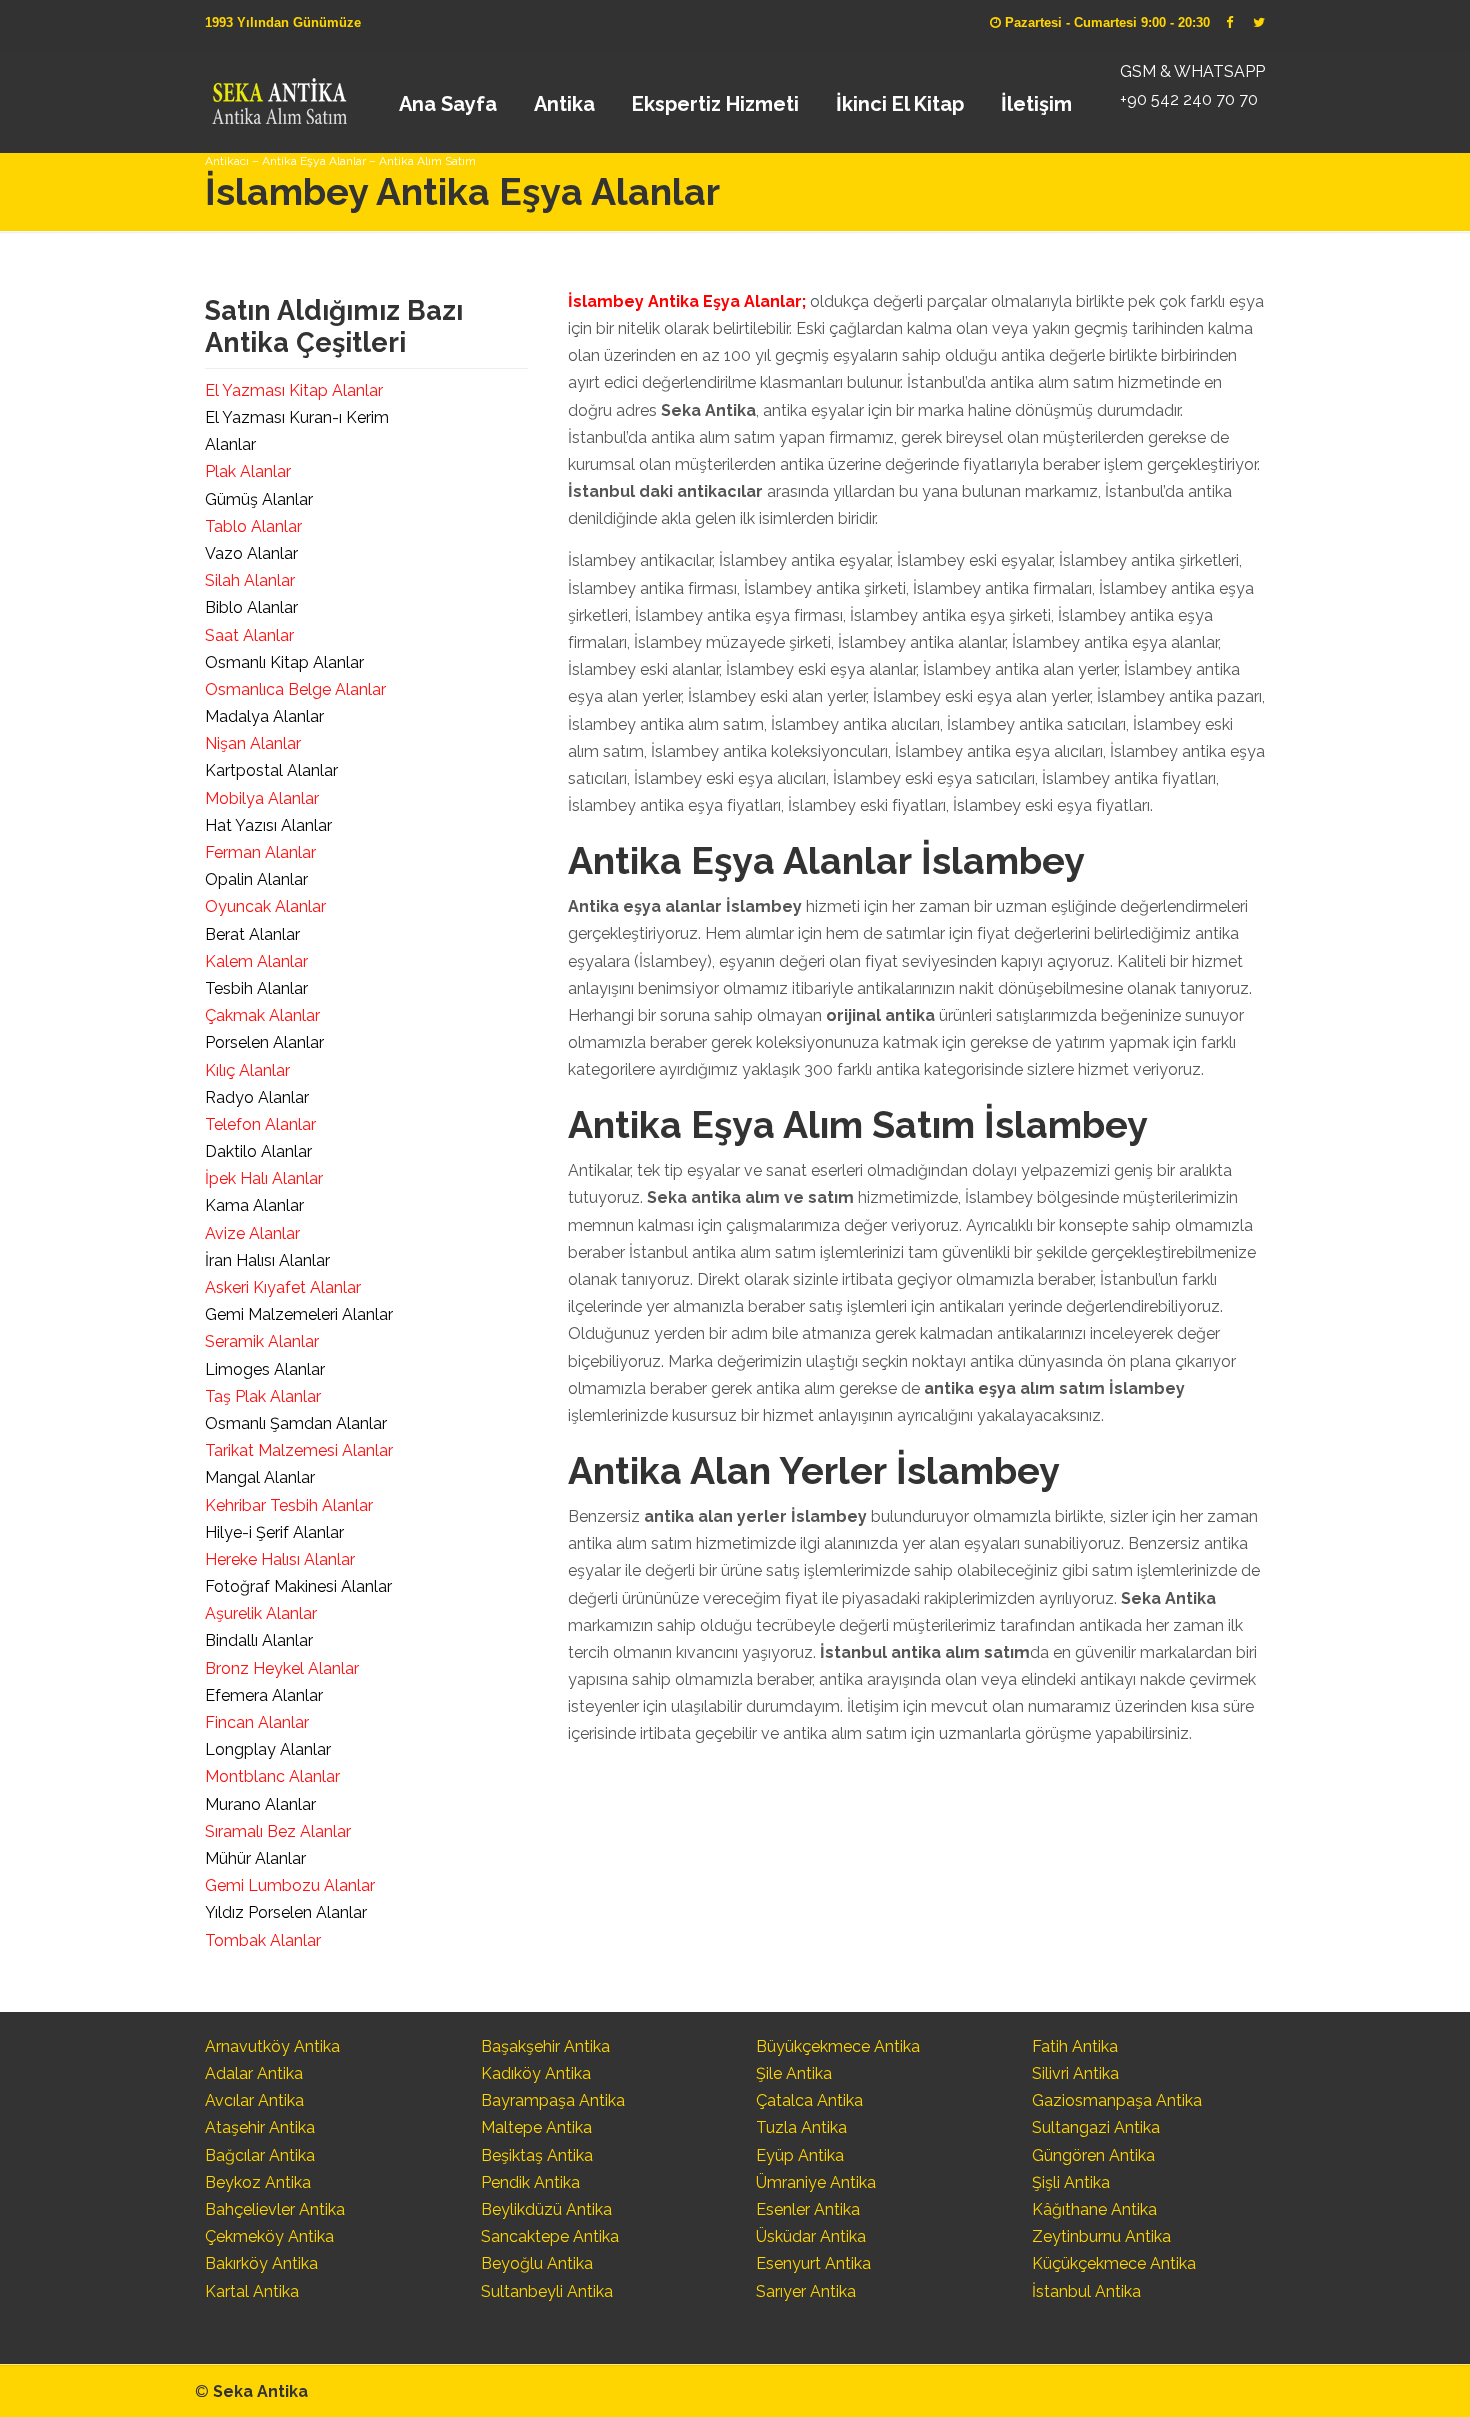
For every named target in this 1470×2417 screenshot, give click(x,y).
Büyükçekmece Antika (838, 2046)
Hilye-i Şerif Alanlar (274, 1532)
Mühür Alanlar (255, 1858)
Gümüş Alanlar (259, 499)
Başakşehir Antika (545, 2046)
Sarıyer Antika (806, 2291)
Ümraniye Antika (816, 2182)
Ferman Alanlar (260, 852)
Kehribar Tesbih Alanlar (289, 1505)
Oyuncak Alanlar (265, 906)
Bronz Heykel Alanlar (282, 1668)
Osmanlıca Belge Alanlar (295, 689)
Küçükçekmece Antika (1114, 2263)
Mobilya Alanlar (262, 798)
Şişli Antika (1071, 2182)
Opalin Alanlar (256, 879)
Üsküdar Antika (811, 2236)
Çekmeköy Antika (269, 2236)
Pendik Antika (530, 2182)
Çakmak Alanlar (262, 1015)
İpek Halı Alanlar (264, 1178)
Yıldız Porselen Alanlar (286, 1912)
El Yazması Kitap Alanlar (294, 390)
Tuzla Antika (801, 2127)
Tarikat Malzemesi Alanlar (299, 1450)
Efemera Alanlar (264, 1695)
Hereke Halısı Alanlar (280, 1559)
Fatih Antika (1075, 2046)
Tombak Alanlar (263, 1940)
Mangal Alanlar (260, 1477)
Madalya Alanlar (264, 716)
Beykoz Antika (258, 2182)
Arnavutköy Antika (272, 2046)
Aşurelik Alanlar (261, 1613)
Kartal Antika (252, 2291)
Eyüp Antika (800, 2155)
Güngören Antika (1093, 2155)
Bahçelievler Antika (275, 2209)
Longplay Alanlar (268, 1749)
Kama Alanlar (254, 1205)
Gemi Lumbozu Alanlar (290, 1885)
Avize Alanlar (252, 1233)
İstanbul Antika (1086, 2291)
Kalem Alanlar (256, 961)
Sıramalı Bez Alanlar (278, 1831)
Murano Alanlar (260, 1804)
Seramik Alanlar (262, 1341)
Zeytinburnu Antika (1101, 2236)
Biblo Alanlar (251, 607)
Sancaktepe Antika (550, 2236)
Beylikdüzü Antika (546, 2209)
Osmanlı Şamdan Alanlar (296, 1423)
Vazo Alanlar (251, 553)
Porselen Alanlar (264, 1042)
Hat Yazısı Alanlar (268, 825)
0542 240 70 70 (278, 95)
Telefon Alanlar (260, 1124)
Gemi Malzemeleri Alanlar (299, 1314)
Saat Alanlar (249, 635)
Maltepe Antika (536, 2127)
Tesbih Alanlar (256, 988)
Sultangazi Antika (1096, 2127)
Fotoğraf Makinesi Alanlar (298, 1586)
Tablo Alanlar (253, 526)
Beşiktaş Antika (537, 2155)
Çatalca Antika (809, 2100)
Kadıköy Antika (536, 2073)
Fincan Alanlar (257, 1722)
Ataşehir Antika (260, 2127)
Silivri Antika (1075, 2073)
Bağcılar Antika (260, 2155)
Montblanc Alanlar (272, 1776)
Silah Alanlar (250, 580)
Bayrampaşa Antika (553, 2100)
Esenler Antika (808, 2209)
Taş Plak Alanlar (263, 1396)
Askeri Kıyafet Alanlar (283, 1287)
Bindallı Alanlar (259, 1640)
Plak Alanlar (248, 471)
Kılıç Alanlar (247, 1070)
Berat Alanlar (252, 934)
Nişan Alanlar (253, 743)
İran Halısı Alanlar (267, 1260)
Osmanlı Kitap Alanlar (284, 662)
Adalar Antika (254, 2073)
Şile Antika (794, 2073)
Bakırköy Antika (261, 2263)
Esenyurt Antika (813, 2263)
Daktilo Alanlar (258, 1151)
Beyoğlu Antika (537, 2263)
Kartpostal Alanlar (271, 770)
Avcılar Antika (254, 2100)
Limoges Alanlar (265, 1369)
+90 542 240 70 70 (1189, 99)
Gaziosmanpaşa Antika (1117, 2100)
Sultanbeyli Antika (547, 2291)
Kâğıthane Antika (1094, 2209)
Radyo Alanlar (257, 1097)
